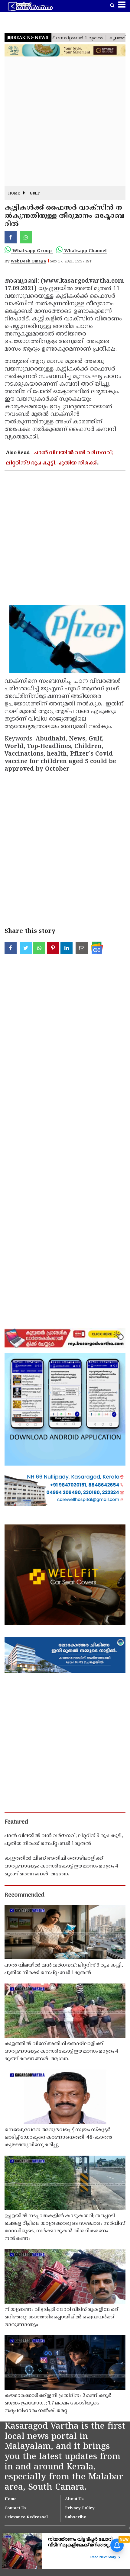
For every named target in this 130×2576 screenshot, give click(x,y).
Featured (16, 1822)
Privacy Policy (80, 2508)
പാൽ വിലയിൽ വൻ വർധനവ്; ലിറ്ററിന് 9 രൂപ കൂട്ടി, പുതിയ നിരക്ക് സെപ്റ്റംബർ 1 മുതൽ (60, 463)
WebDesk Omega (28, 262)
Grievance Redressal (26, 2517)
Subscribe (76, 2517)
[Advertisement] (65, 121)
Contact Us (16, 2508)
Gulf (35, 194)
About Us (74, 2499)
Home (14, 194)
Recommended (24, 1895)
